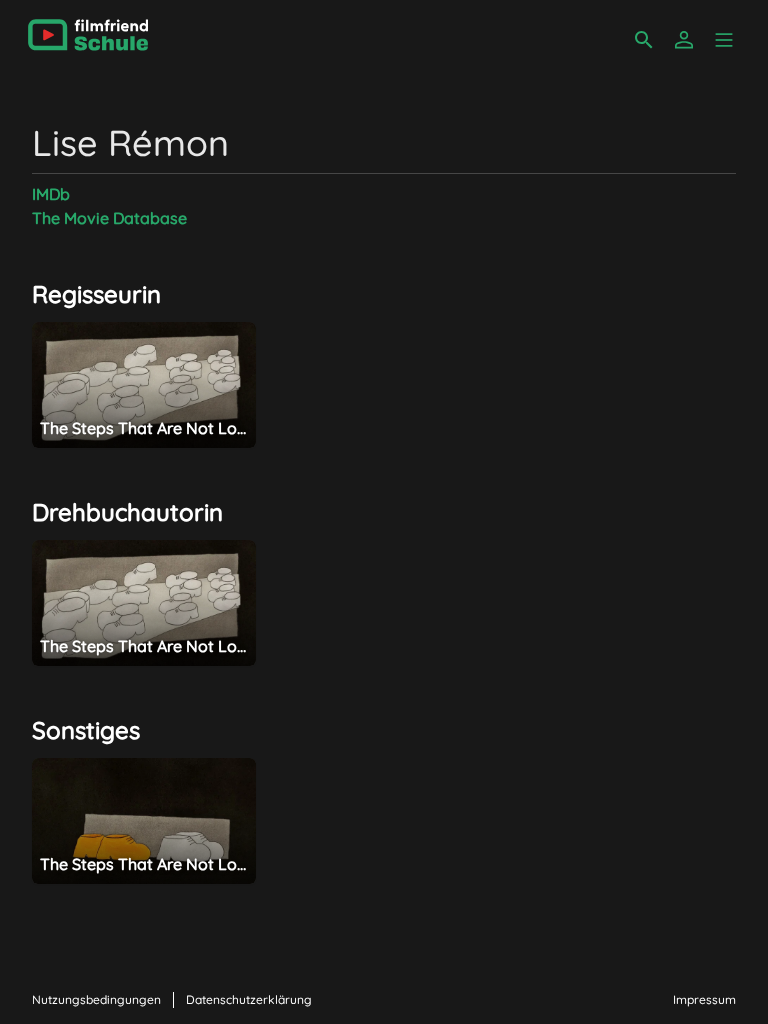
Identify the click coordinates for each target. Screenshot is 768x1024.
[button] (724, 40)
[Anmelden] (684, 40)
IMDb (51, 194)
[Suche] (644, 40)
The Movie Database (109, 218)
